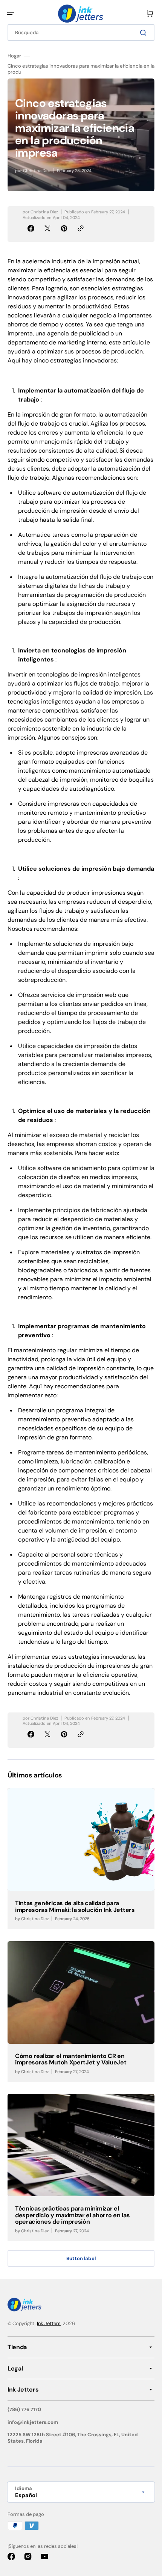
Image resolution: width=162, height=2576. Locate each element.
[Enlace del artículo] (81, 1859)
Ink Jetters (49, 2323)
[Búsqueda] (145, 33)
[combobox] (81, 32)
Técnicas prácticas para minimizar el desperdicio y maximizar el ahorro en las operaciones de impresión (72, 2215)
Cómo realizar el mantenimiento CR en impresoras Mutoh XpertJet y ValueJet (71, 2059)
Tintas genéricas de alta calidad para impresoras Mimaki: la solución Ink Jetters (75, 1906)
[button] (11, 14)
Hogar (14, 56)
